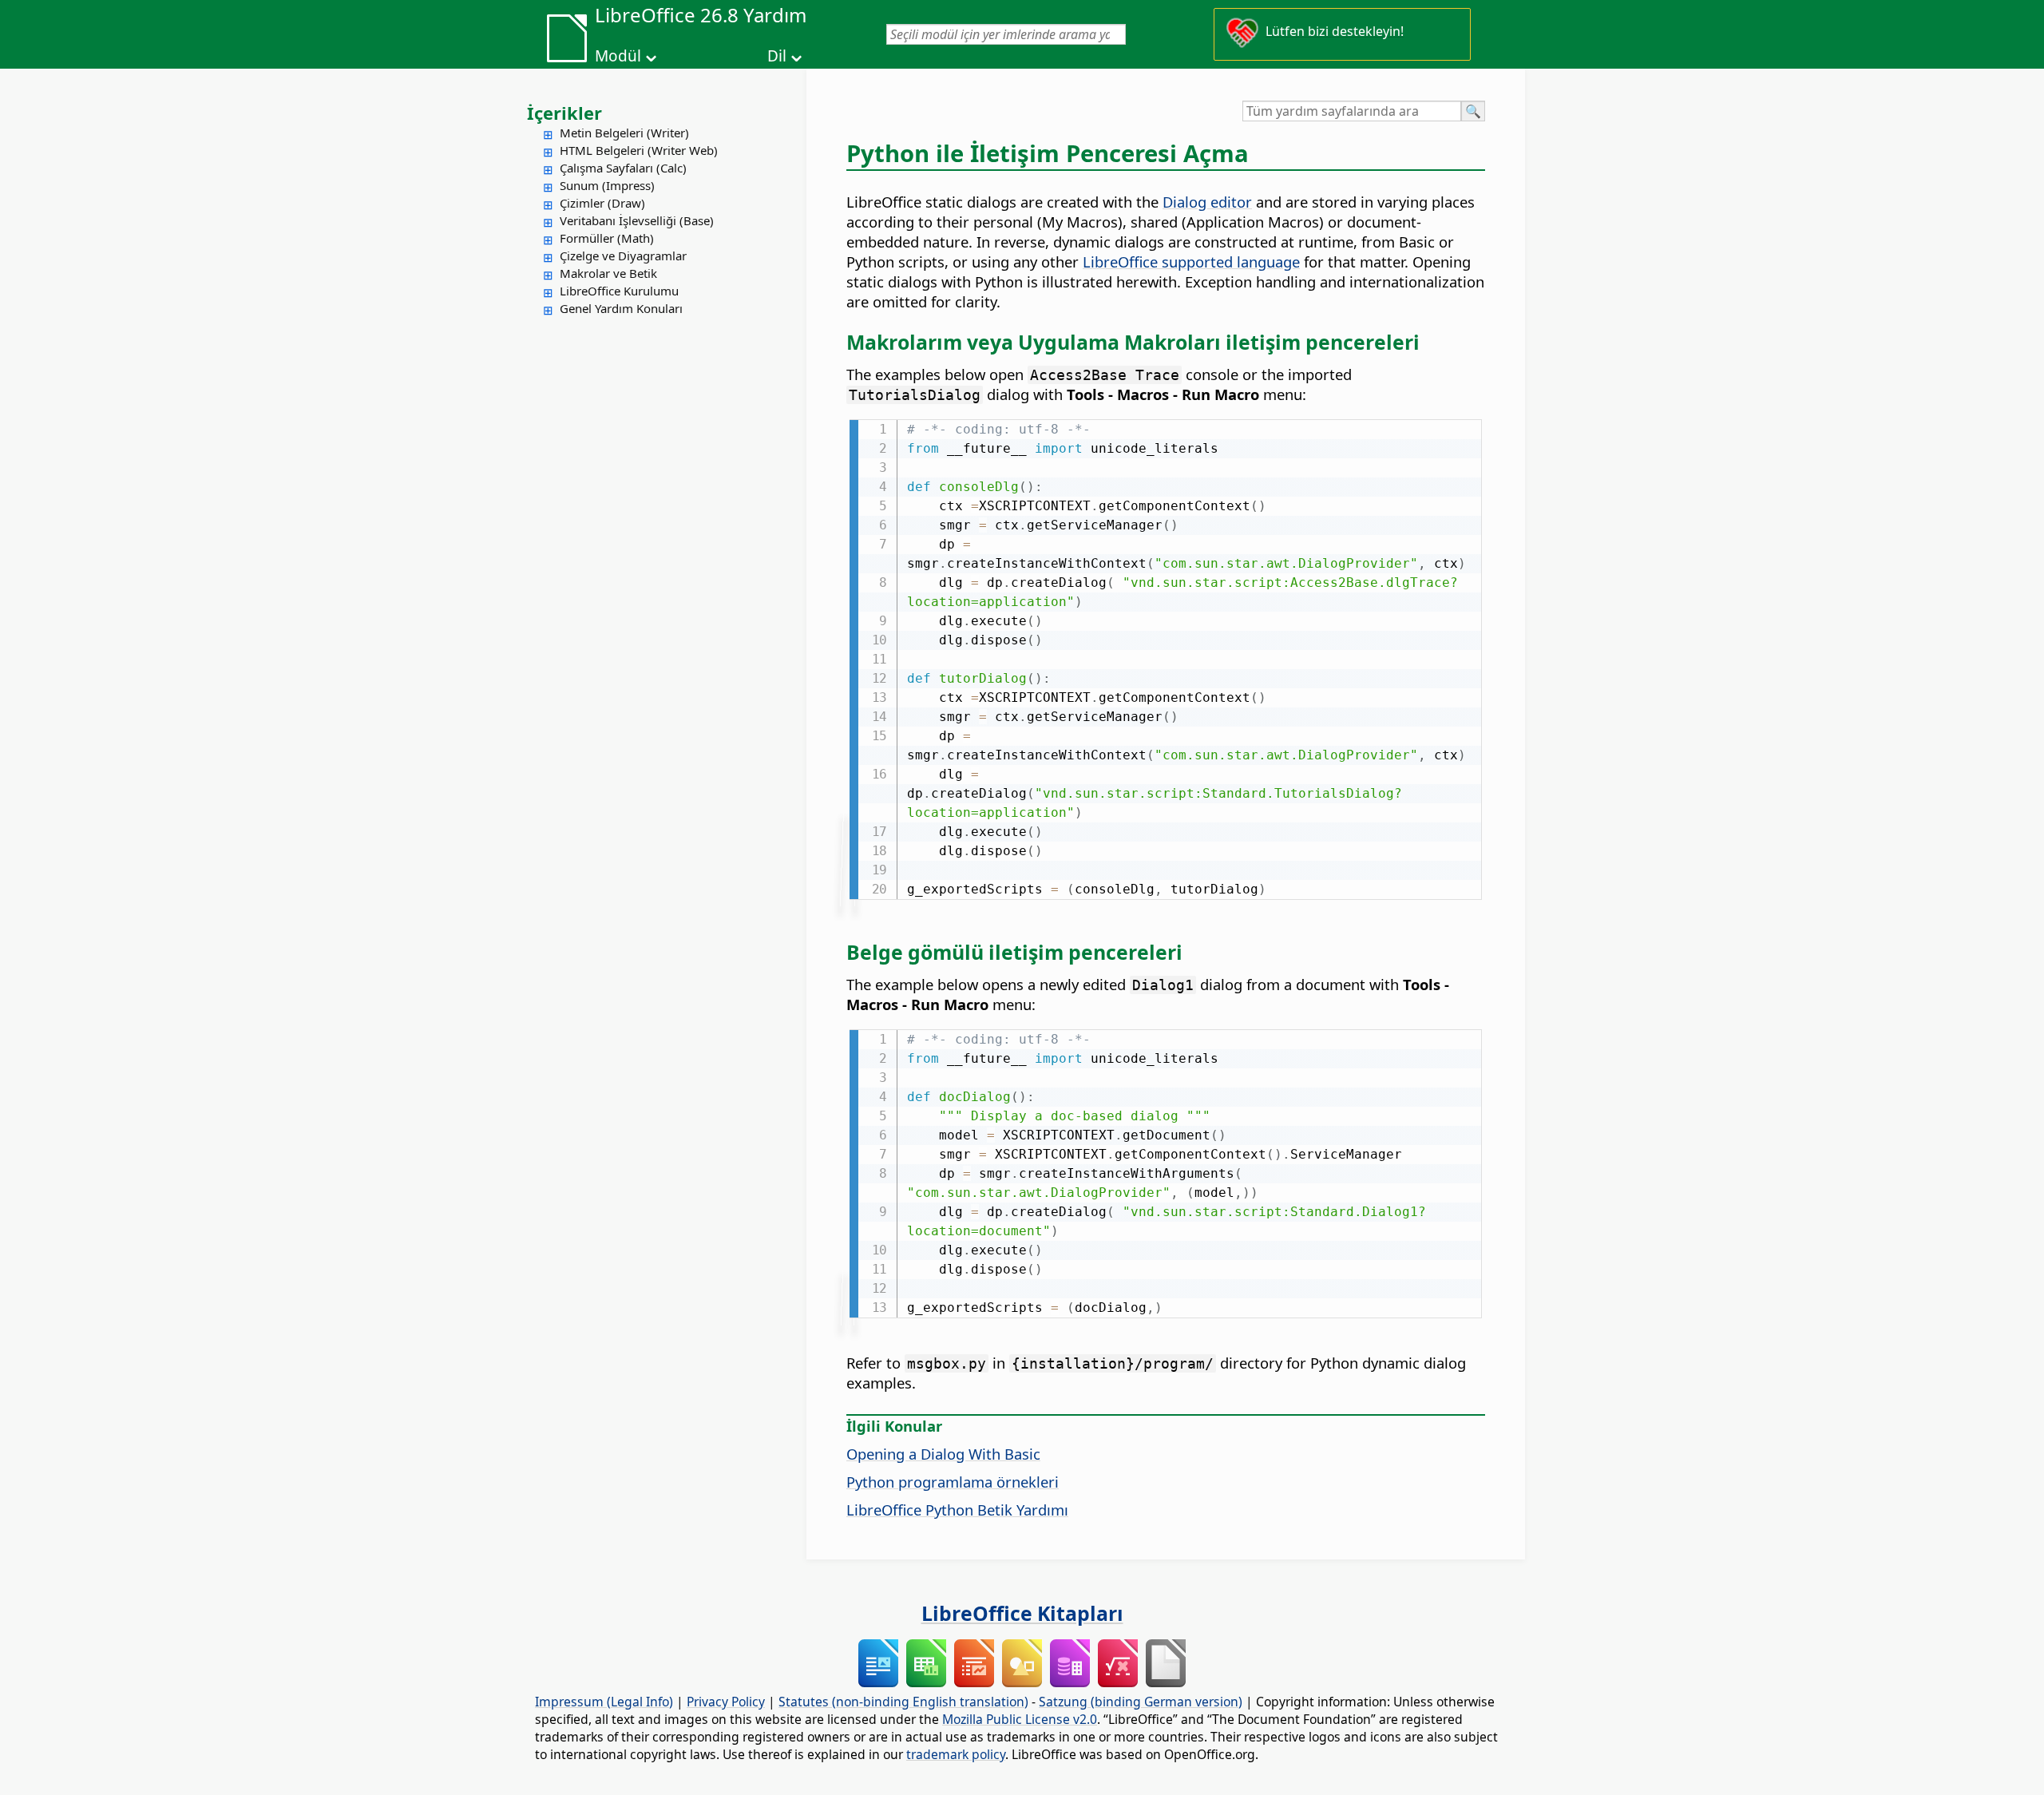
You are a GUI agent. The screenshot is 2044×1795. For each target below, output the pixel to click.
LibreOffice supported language (1191, 262)
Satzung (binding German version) (1141, 1702)
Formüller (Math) (607, 238)
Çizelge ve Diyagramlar (623, 256)
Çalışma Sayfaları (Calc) (623, 168)
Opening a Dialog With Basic (943, 1454)
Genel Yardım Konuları (621, 308)
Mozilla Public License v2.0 (1020, 1719)
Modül (618, 56)
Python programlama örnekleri (953, 1482)
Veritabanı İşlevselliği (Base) (637, 220)
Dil (777, 56)
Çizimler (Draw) (602, 203)
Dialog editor (1207, 202)
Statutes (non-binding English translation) (903, 1702)
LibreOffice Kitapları (1022, 1613)
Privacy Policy (726, 1702)
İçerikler (564, 113)
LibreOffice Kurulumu (619, 291)
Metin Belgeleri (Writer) (624, 133)
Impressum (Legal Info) (604, 1702)
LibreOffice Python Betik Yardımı (957, 1510)
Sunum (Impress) (607, 185)
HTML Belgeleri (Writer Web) (639, 150)
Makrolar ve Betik (608, 273)
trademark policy (956, 1754)
